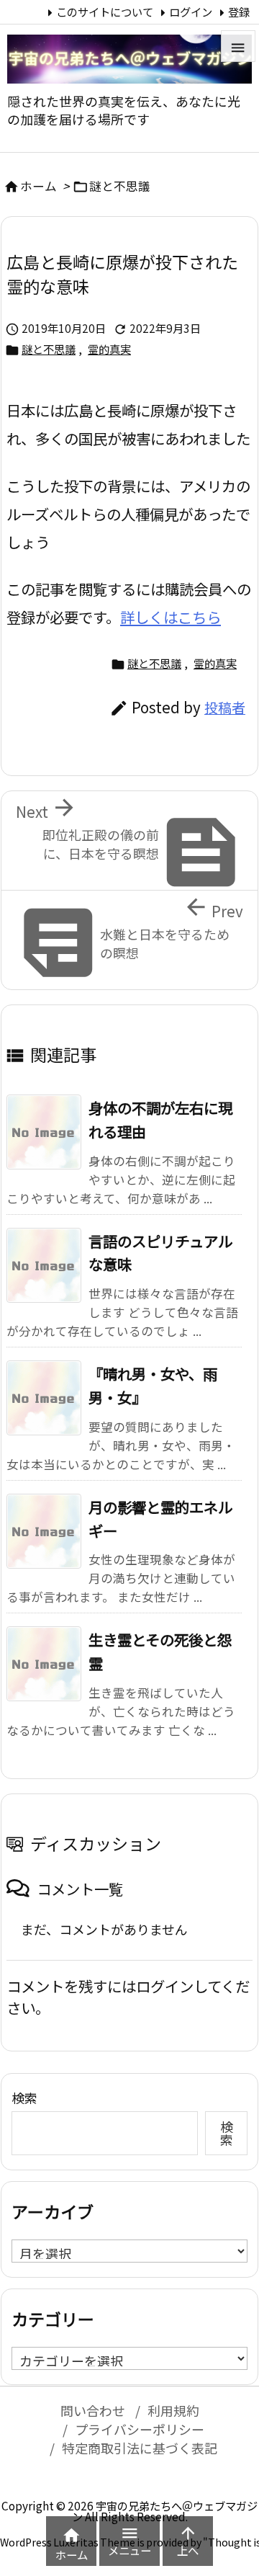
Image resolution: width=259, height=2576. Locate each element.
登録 (239, 12)
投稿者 (225, 708)
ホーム (38, 186)
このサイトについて (105, 12)
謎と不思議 (120, 186)
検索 (24, 2098)
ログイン (191, 12)
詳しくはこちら (171, 617)
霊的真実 (109, 349)
